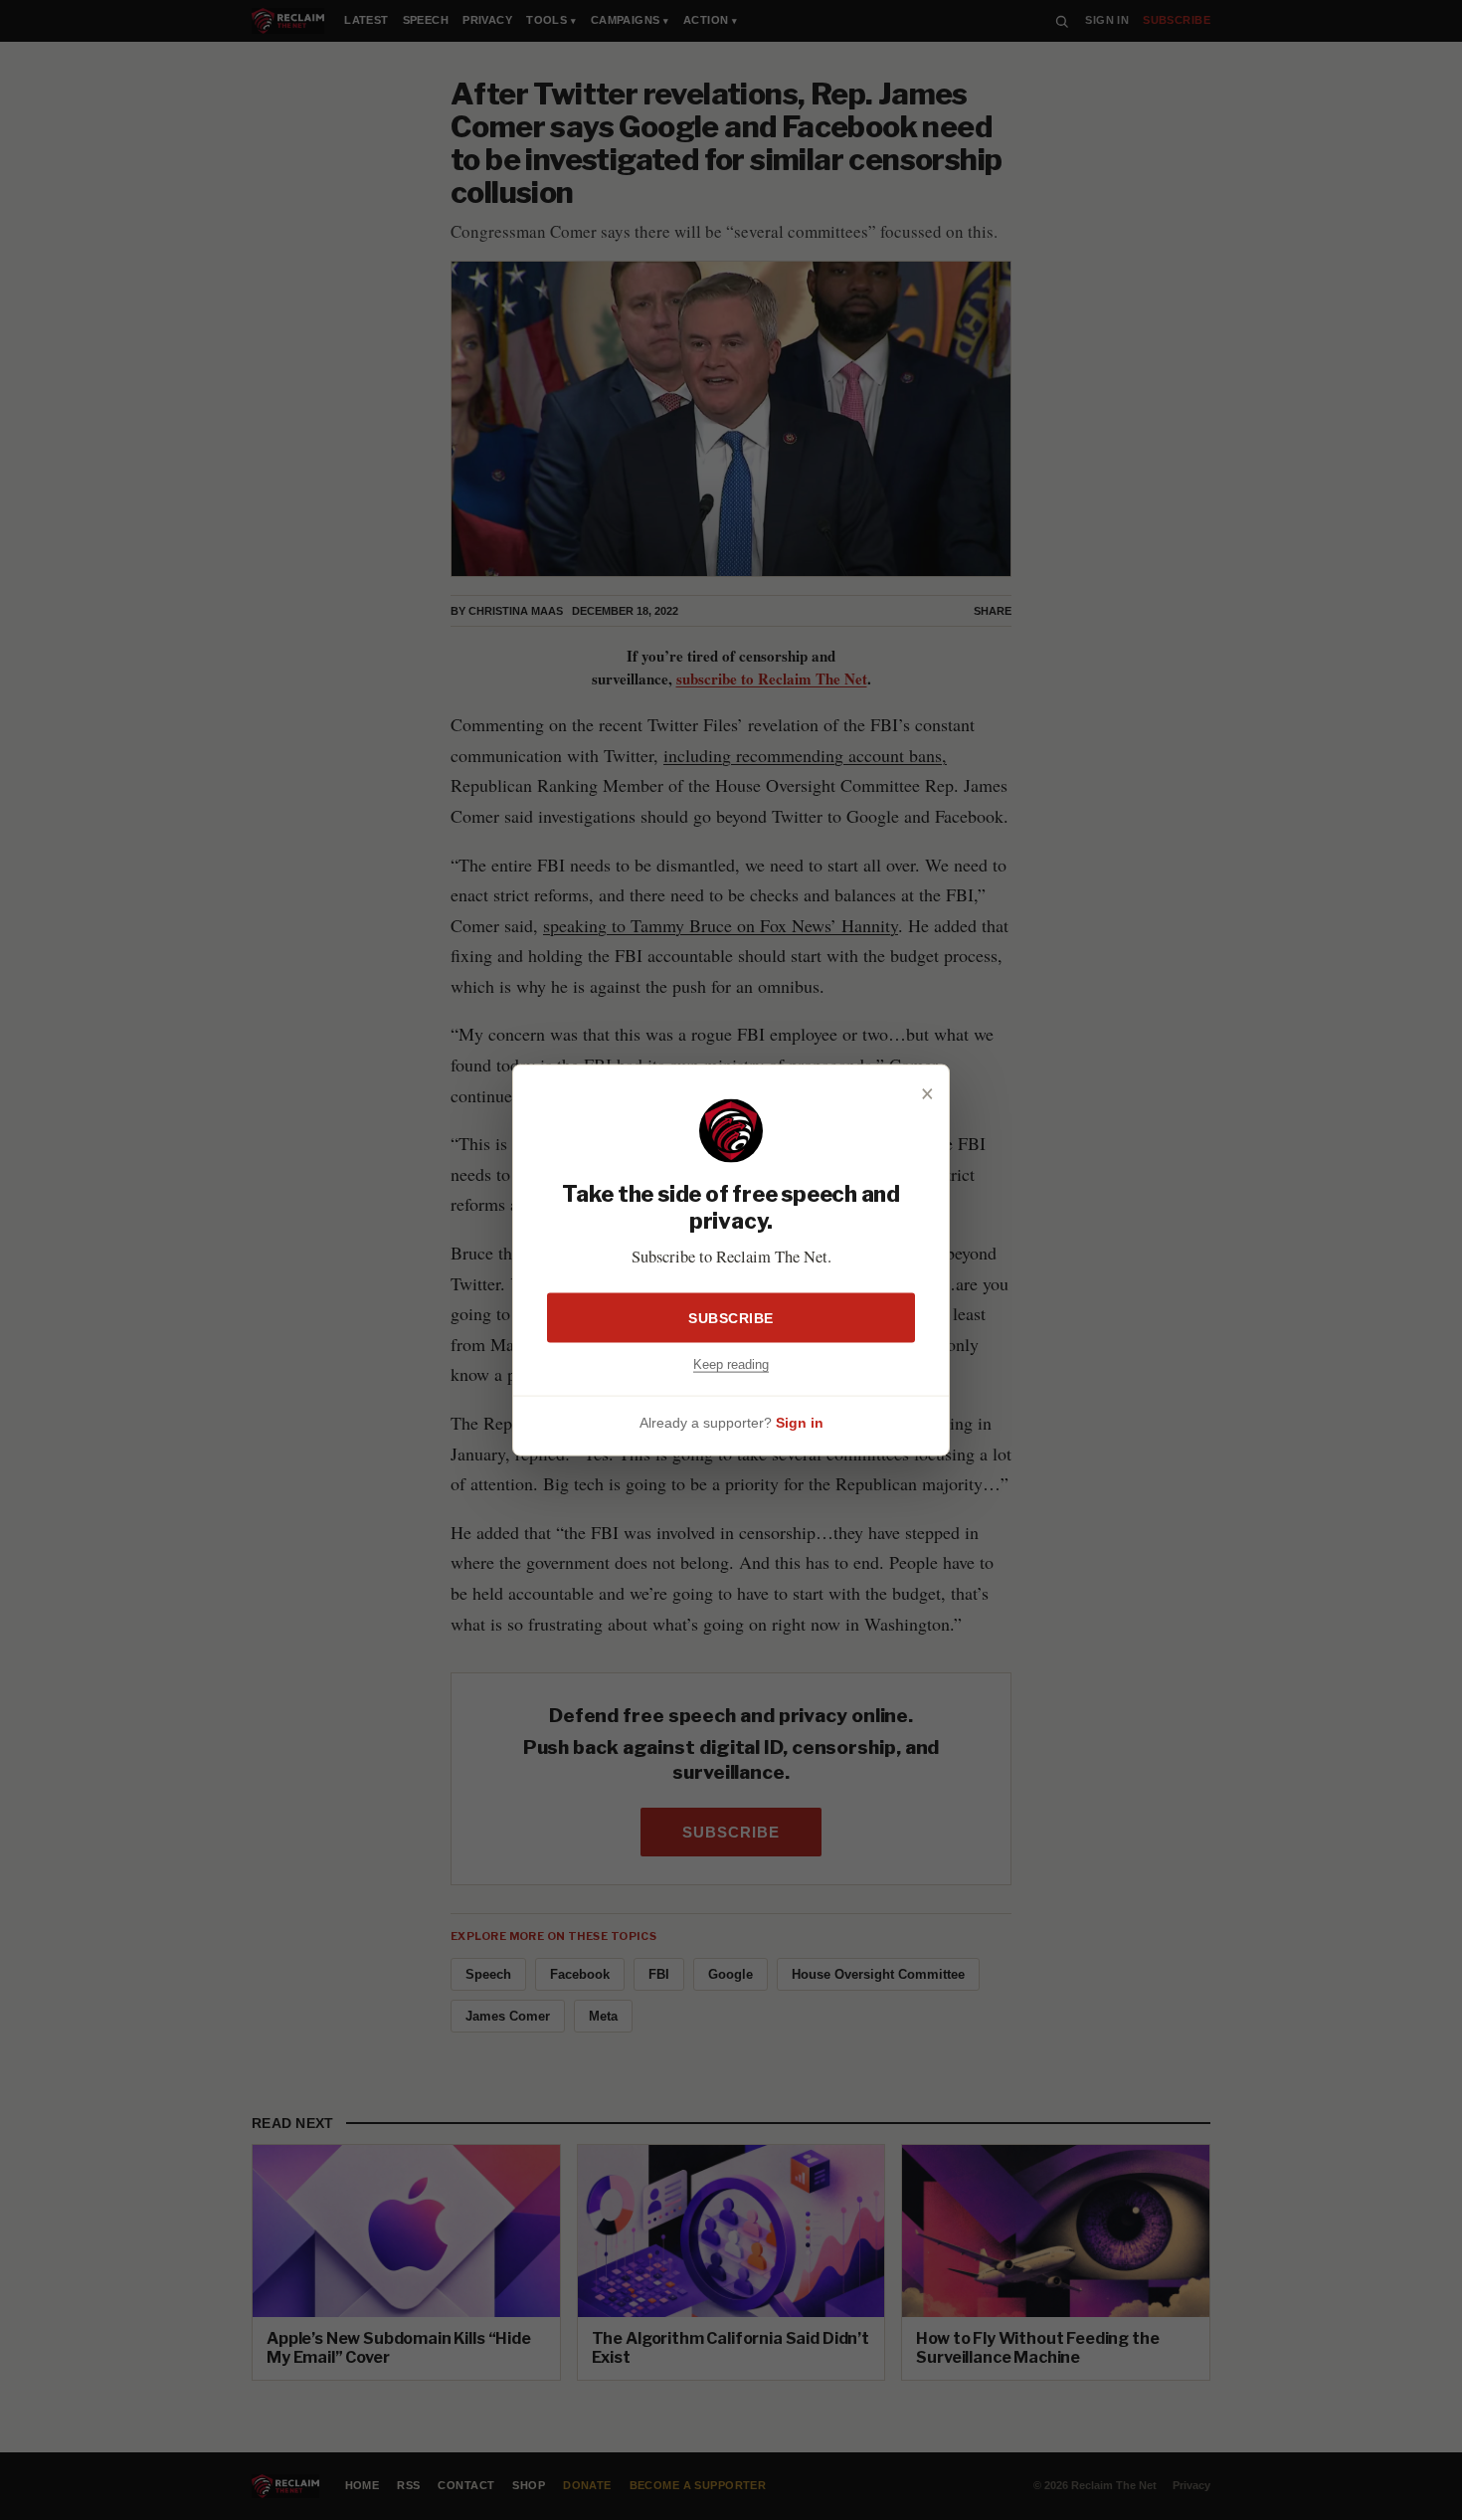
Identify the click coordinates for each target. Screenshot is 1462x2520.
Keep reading (731, 1363)
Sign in (800, 1423)
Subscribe (731, 1317)
